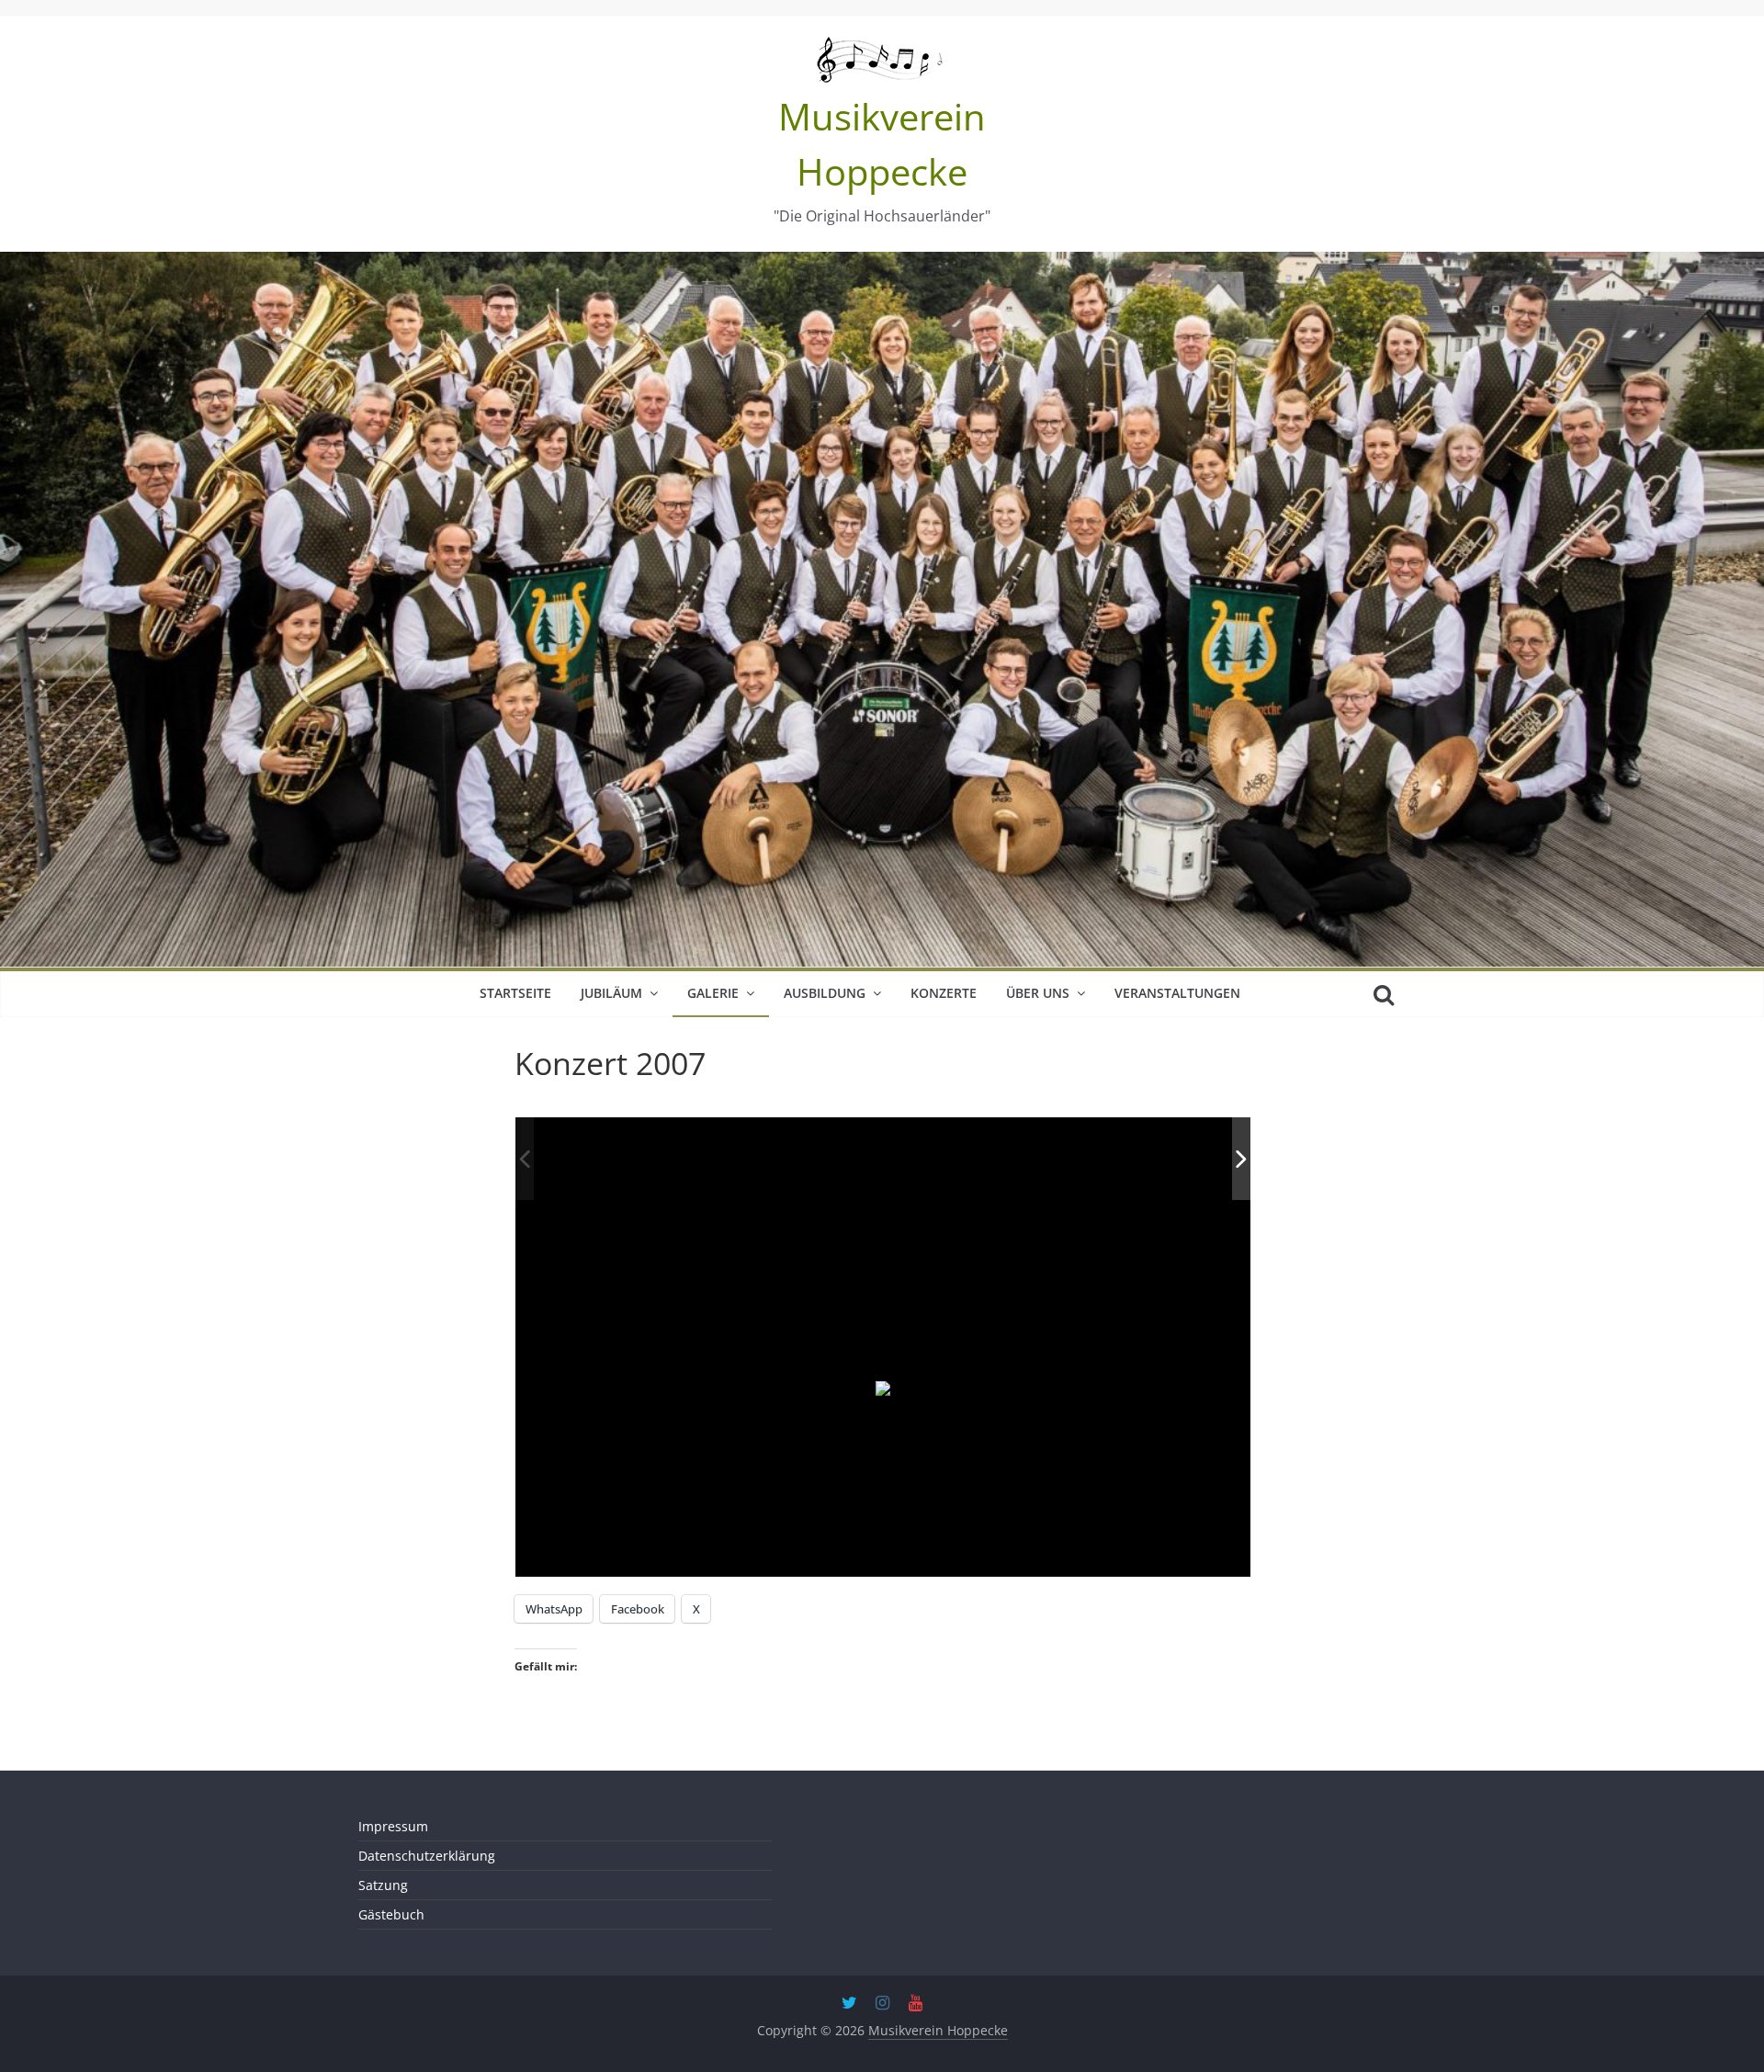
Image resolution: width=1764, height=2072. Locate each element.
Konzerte (944, 993)
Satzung (383, 1885)
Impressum (393, 1826)
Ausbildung (825, 993)
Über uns (1038, 993)
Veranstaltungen (1177, 993)
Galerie (713, 993)
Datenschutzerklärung (427, 1856)
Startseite (515, 993)
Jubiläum (611, 993)
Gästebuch (391, 1914)
